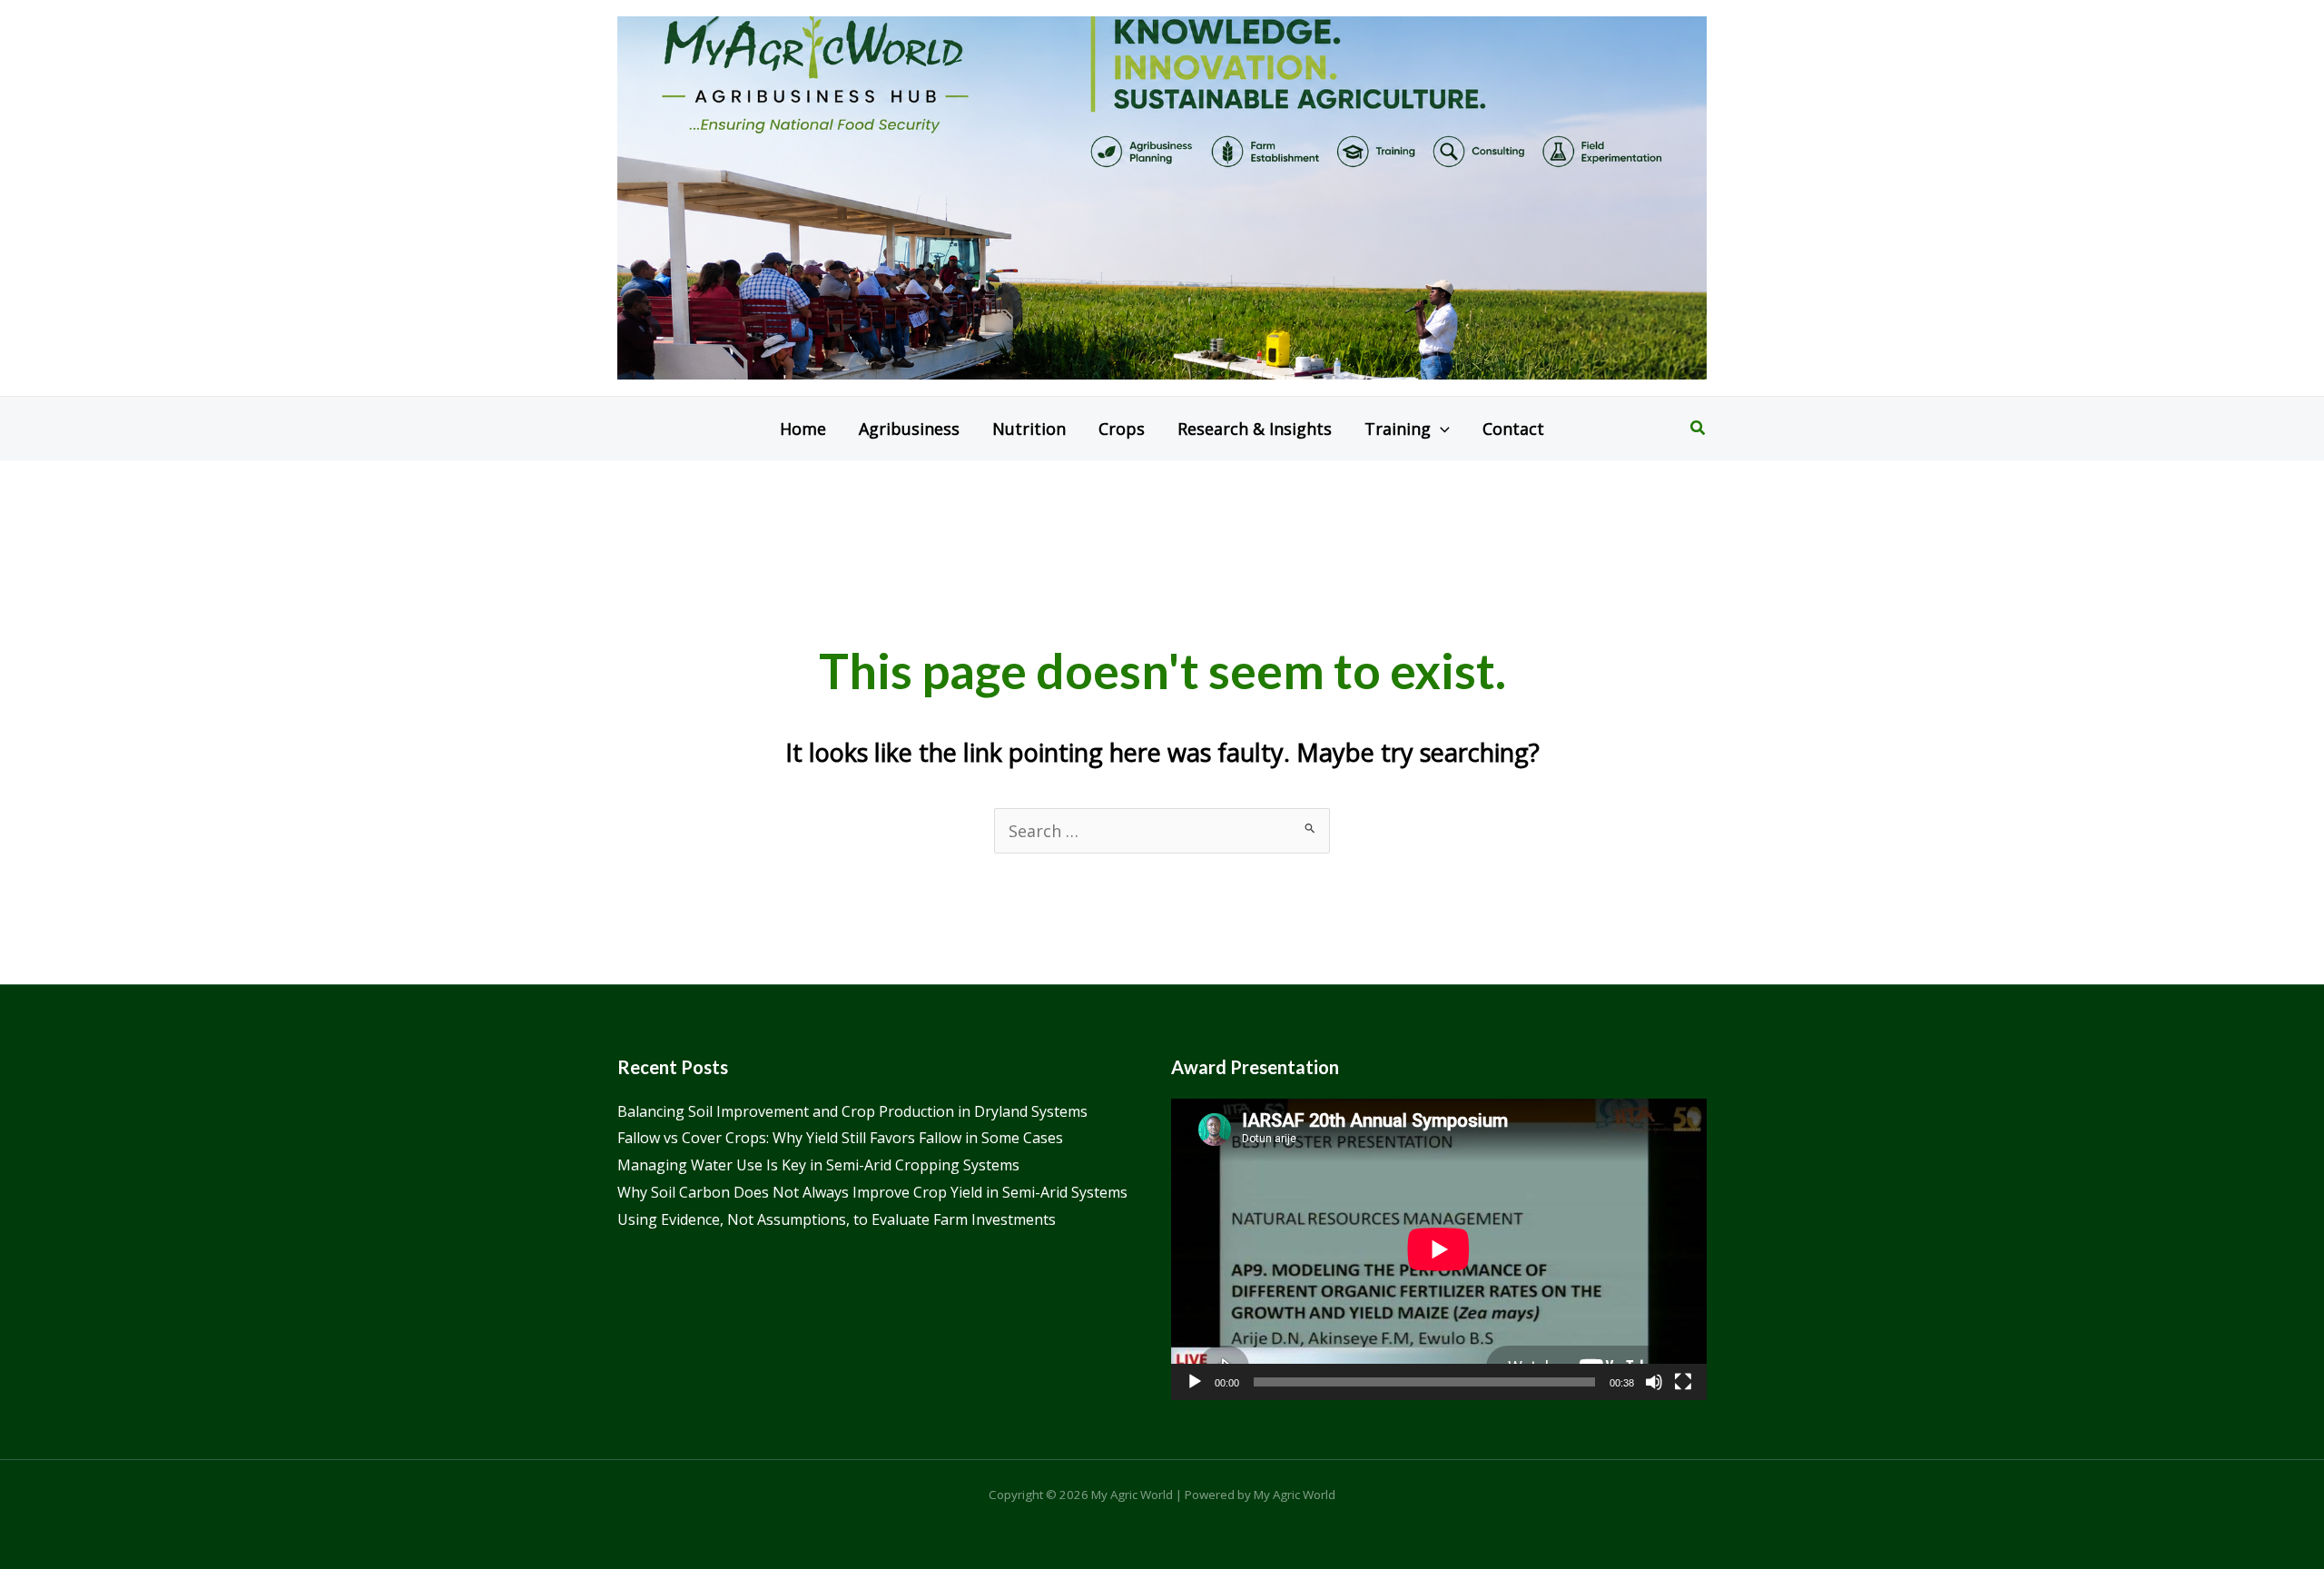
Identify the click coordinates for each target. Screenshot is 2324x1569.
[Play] (1195, 1382)
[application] (1439, 1249)
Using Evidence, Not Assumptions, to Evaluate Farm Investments (837, 1219)
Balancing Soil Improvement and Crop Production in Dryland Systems (852, 1111)
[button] (1440, 429)
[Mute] (1654, 1382)
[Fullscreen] (1683, 1382)
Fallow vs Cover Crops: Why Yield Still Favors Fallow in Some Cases (840, 1138)
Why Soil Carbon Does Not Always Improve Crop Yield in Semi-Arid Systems (872, 1192)
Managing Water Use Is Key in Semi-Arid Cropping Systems (818, 1165)
